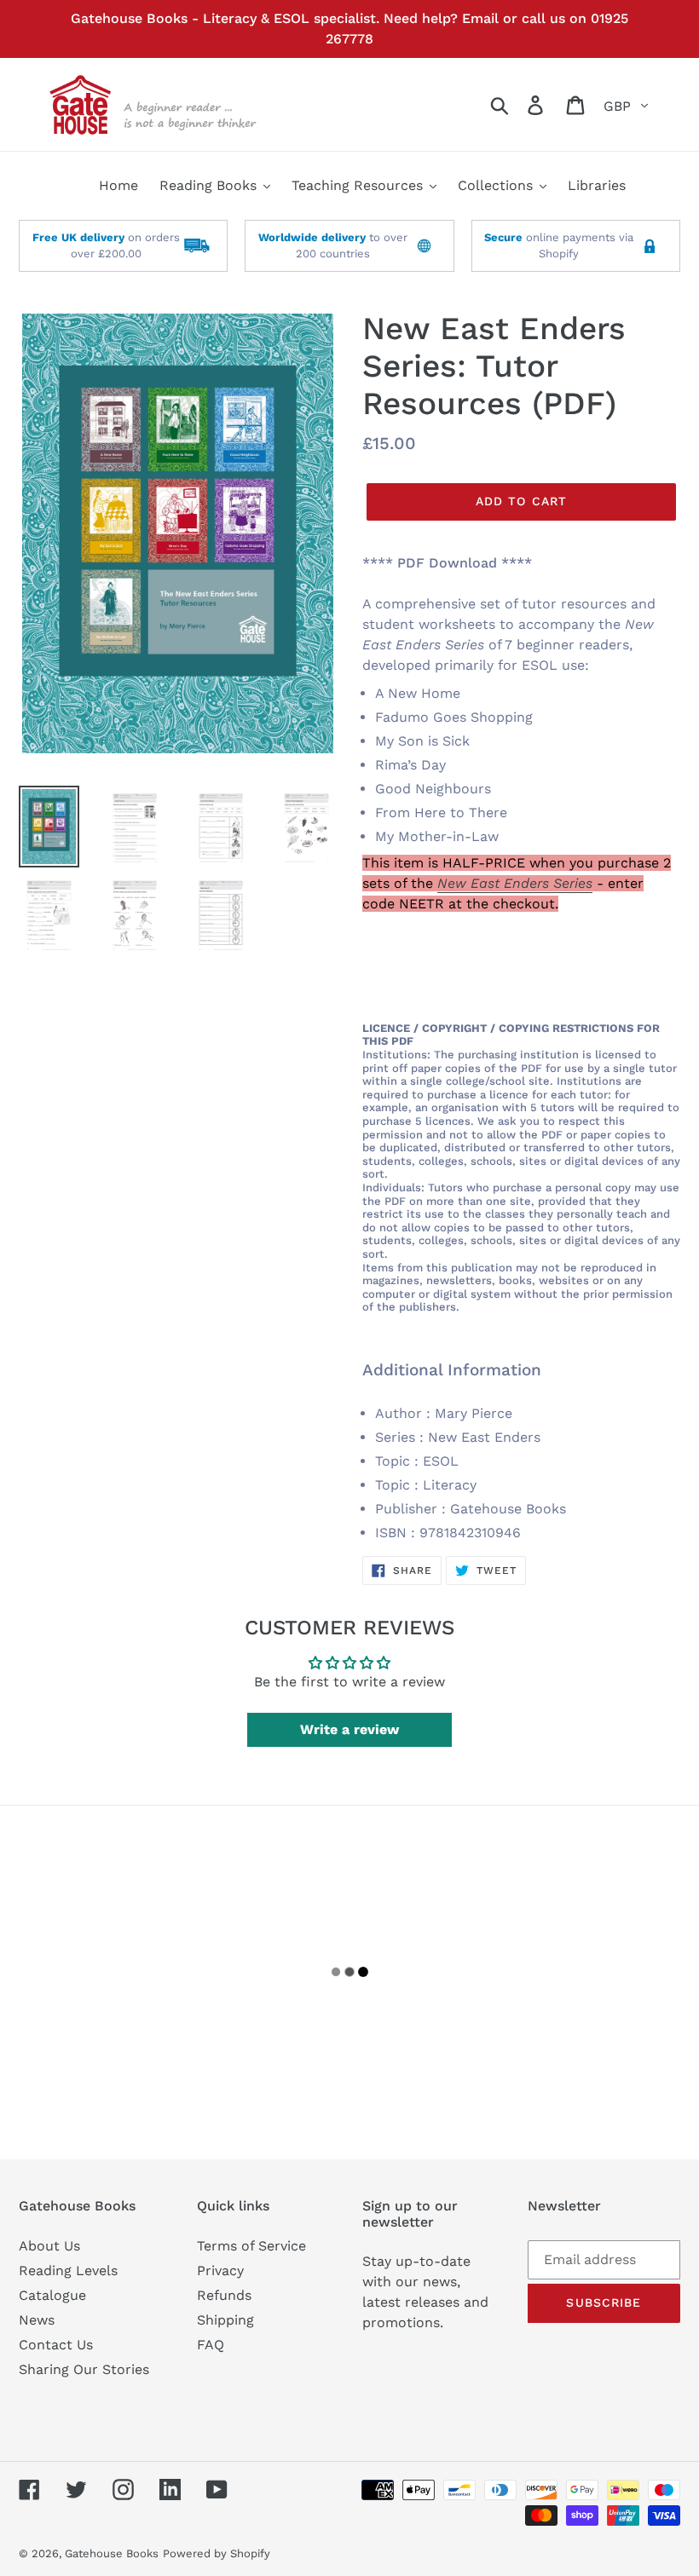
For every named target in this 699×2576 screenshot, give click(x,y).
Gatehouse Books (112, 2553)
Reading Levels (68, 2271)
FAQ (211, 2345)
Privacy (220, 2271)
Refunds (224, 2295)
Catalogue (52, 2295)
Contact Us (56, 2345)
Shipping (225, 2320)
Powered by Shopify (217, 2553)
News (37, 2320)
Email (480, 18)
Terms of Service (251, 2246)
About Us (49, 2246)
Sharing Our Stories (84, 2369)
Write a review (349, 1729)
